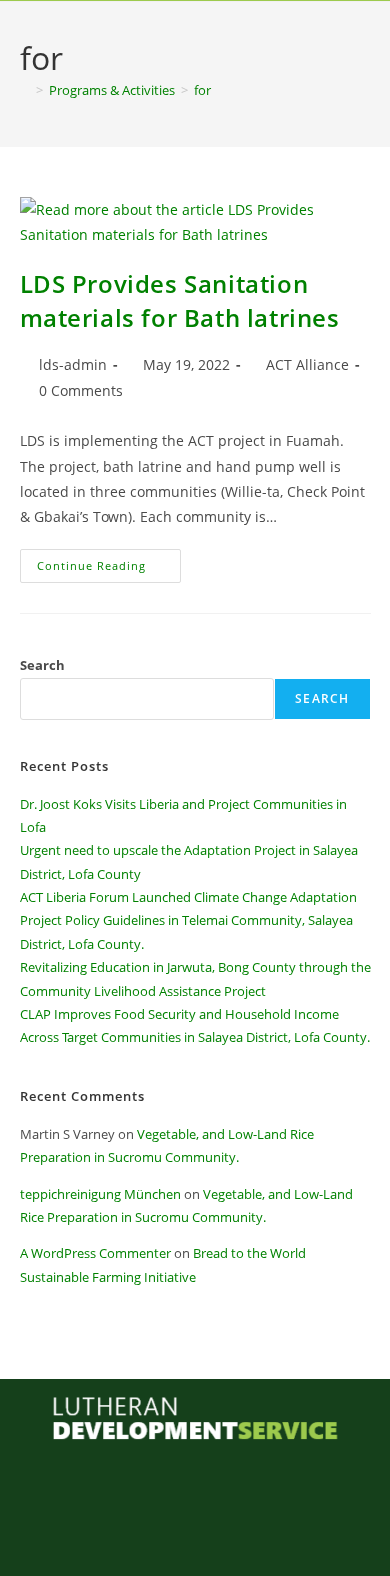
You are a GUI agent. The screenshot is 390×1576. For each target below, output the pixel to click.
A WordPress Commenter (95, 1253)
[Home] (25, 90)
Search (42, 665)
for (202, 90)
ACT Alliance (307, 364)
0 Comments (81, 390)
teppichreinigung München (100, 1194)
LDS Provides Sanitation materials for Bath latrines (180, 300)
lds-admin (73, 364)
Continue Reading (109, 561)
